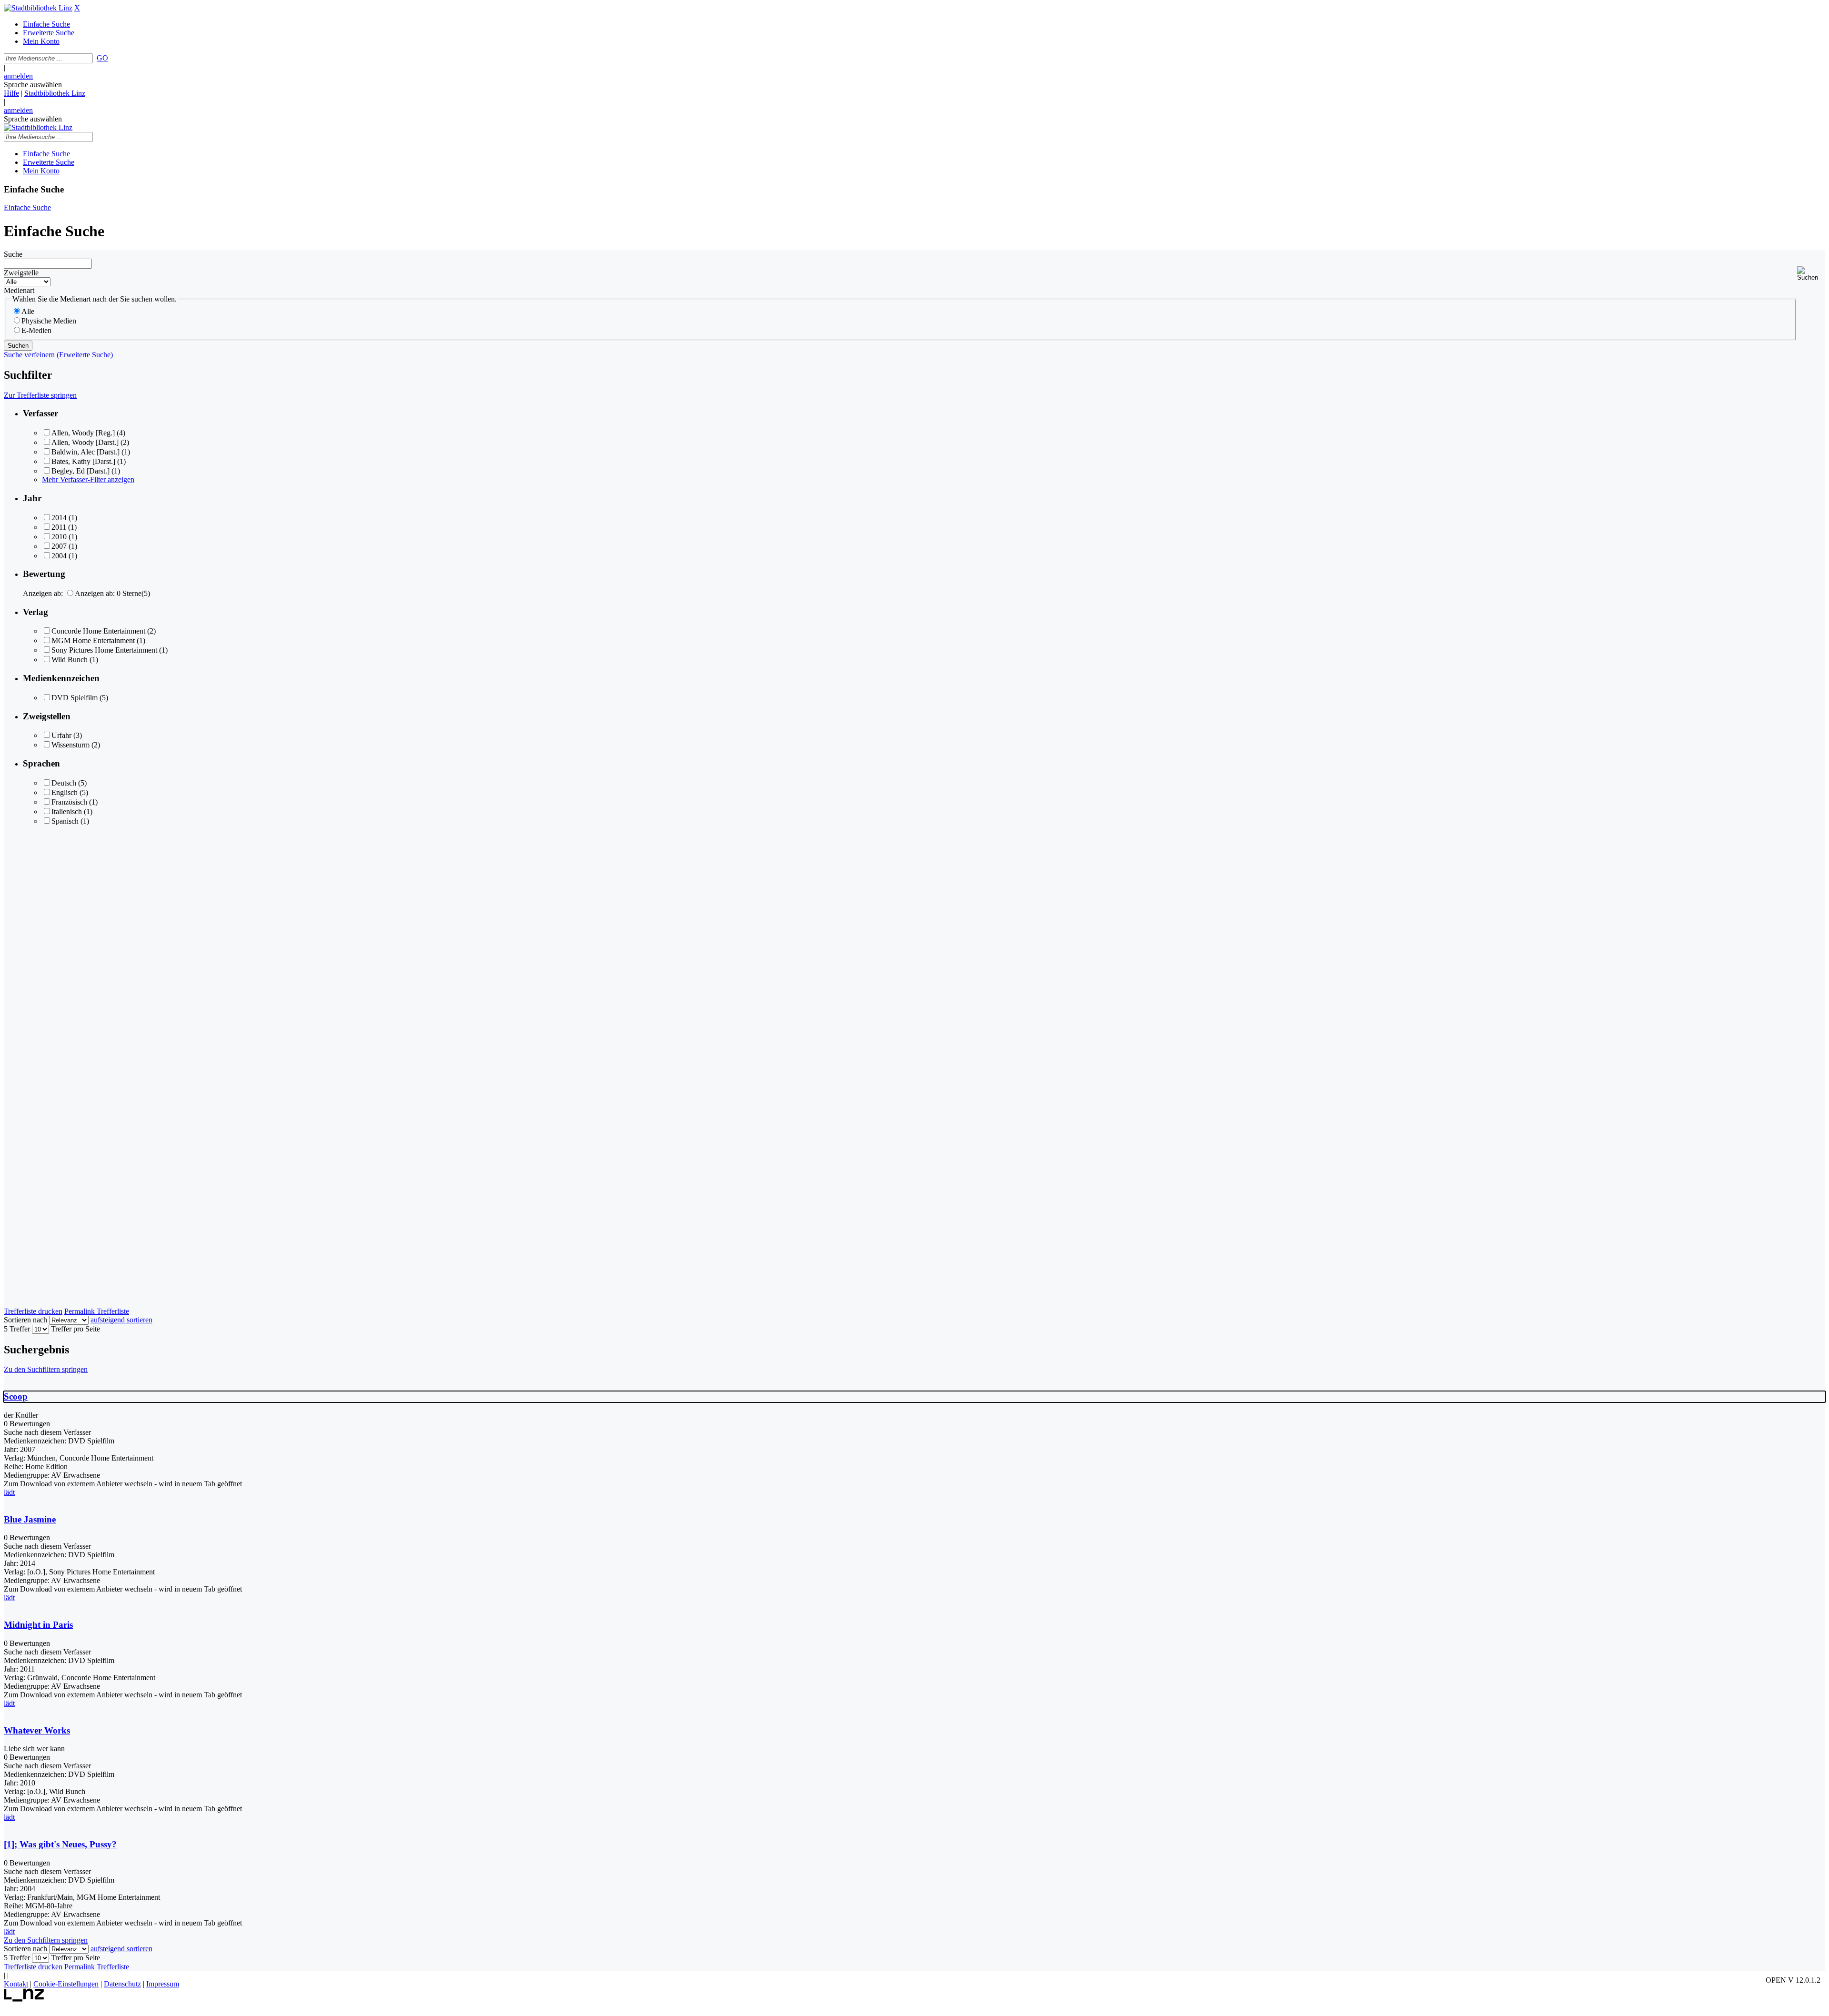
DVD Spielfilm (75, 698)
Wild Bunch (70, 660)
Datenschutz (122, 1984)
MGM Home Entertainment (93, 640)
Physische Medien (49, 321)
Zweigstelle (21, 273)
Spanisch (65, 821)
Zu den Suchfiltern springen (46, 1369)
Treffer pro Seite (75, 1329)
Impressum (163, 1984)
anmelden (18, 76)
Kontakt (16, 1984)
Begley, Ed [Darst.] (80, 471)
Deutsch (64, 783)
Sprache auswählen (33, 85)
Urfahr (61, 735)
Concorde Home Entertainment (98, 631)
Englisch (65, 792)
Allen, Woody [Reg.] (83, 433)
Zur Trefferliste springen (40, 395)
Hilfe (11, 93)
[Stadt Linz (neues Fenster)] (24, 1999)
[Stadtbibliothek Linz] (38, 8)
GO (102, 58)
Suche (13, 254)
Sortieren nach (25, 1320)
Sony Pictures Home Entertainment (104, 650)
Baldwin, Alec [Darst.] (85, 452)
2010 (59, 537)
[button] (1811, 274)
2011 (59, 527)
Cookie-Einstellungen (66, 1984)
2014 (59, 518)
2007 (59, 546)
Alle (28, 311)
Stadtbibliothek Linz (55, 93)
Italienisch (67, 811)
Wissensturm (70, 745)
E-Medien (36, 330)
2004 (59, 556)
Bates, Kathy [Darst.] (83, 461)
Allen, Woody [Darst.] (85, 442)
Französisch (69, 802)
